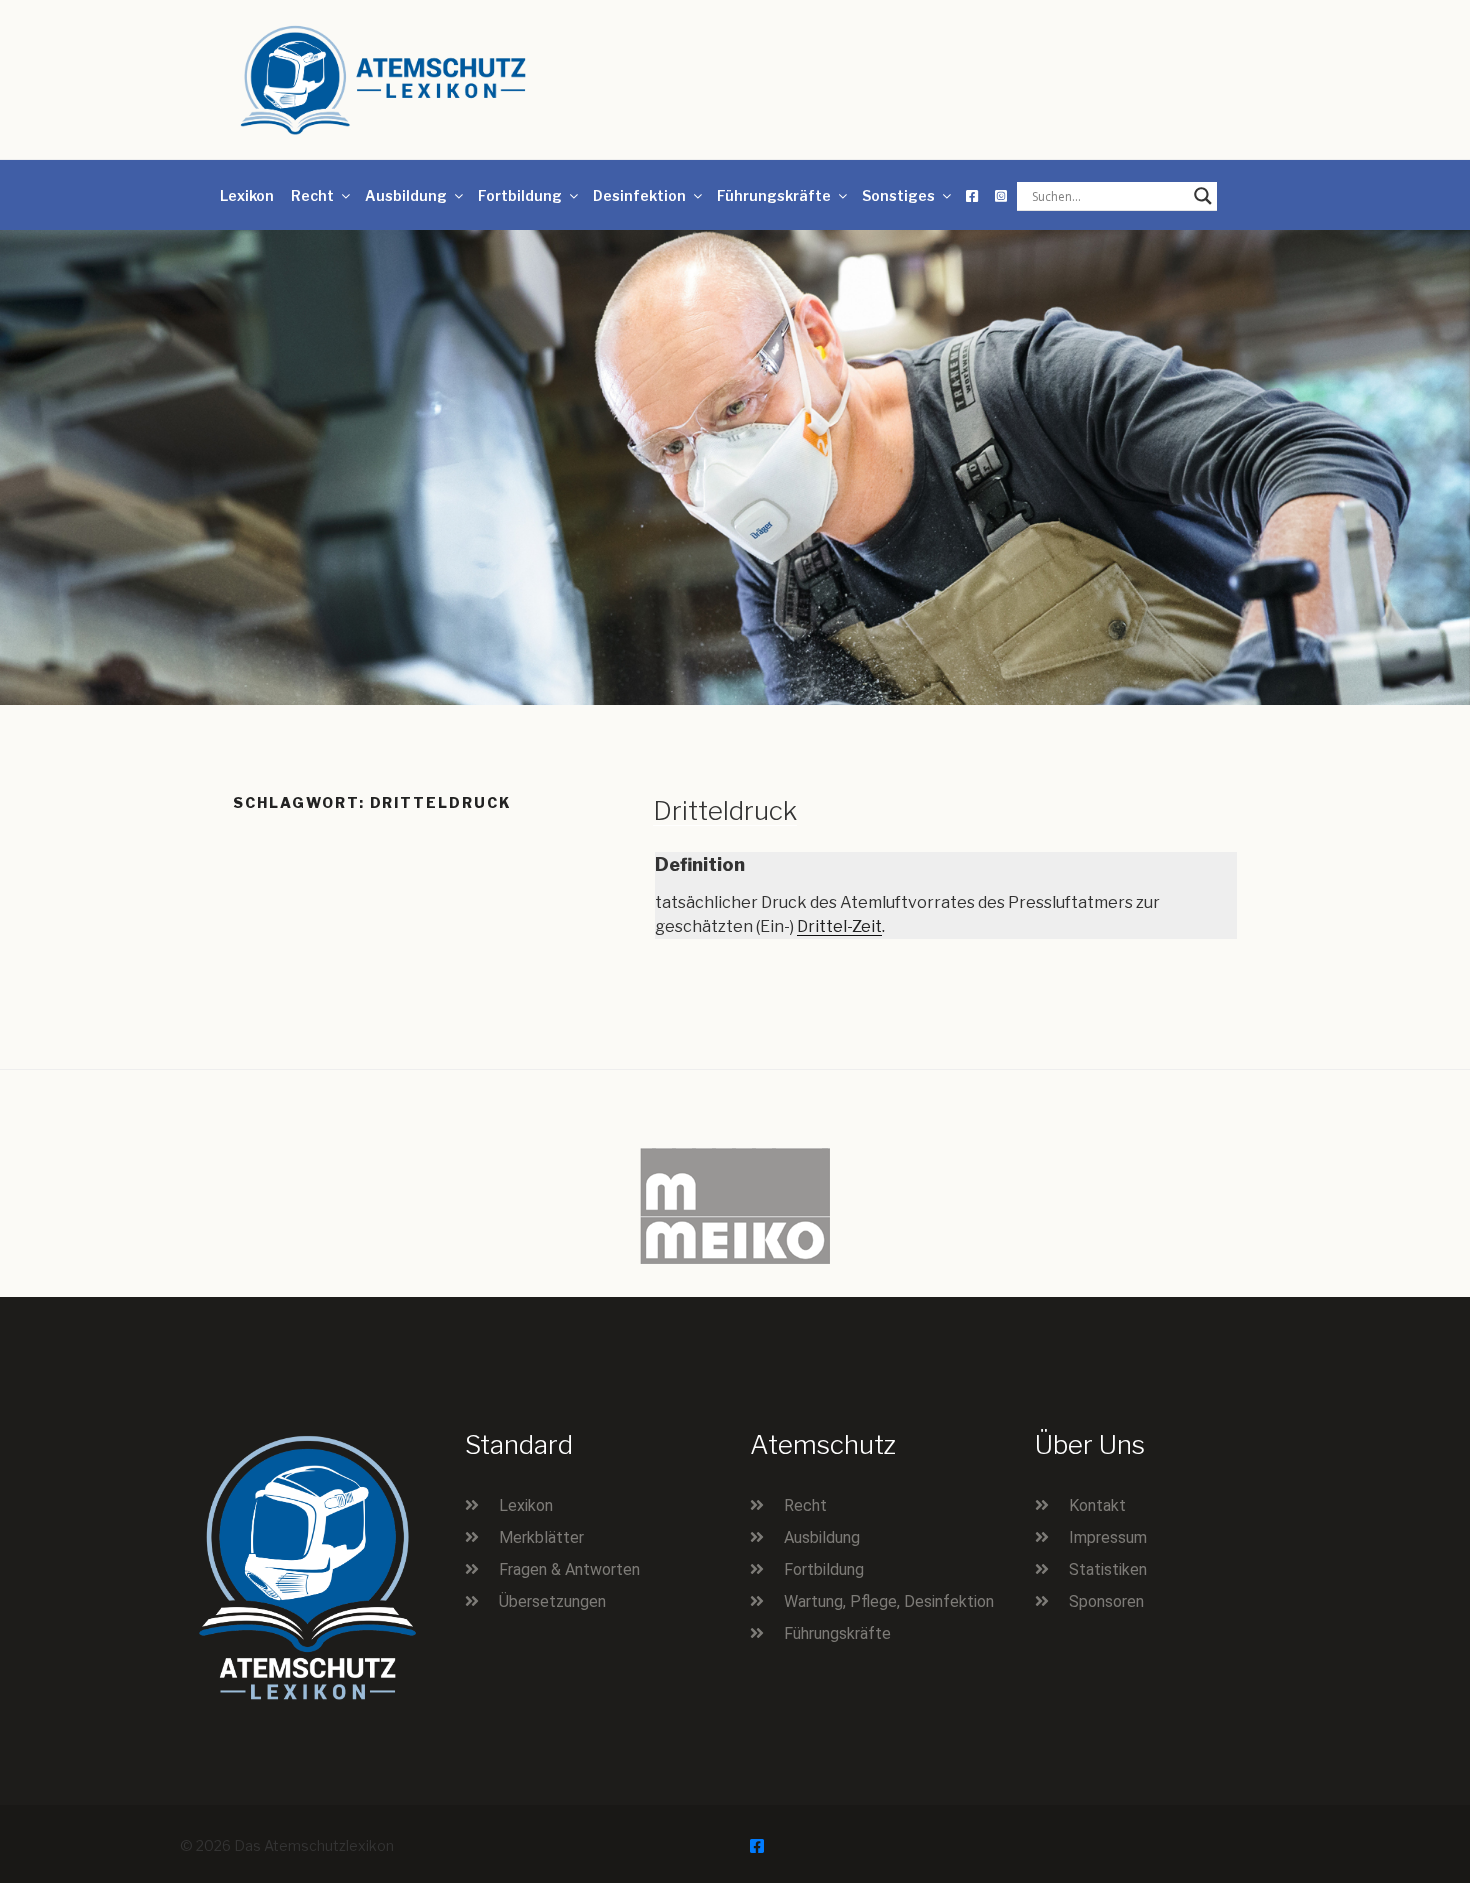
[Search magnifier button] (1203, 196)
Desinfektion (639, 195)
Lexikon (247, 195)
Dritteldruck (725, 810)
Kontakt (1097, 1505)
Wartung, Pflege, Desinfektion (889, 1601)
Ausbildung (406, 195)
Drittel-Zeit (839, 926)
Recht (312, 195)
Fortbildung (520, 195)
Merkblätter (541, 1537)
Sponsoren (1106, 1601)
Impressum (1108, 1537)
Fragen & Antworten (569, 1569)
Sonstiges (898, 195)
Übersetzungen (552, 1601)
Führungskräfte (774, 195)
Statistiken (1108, 1569)
